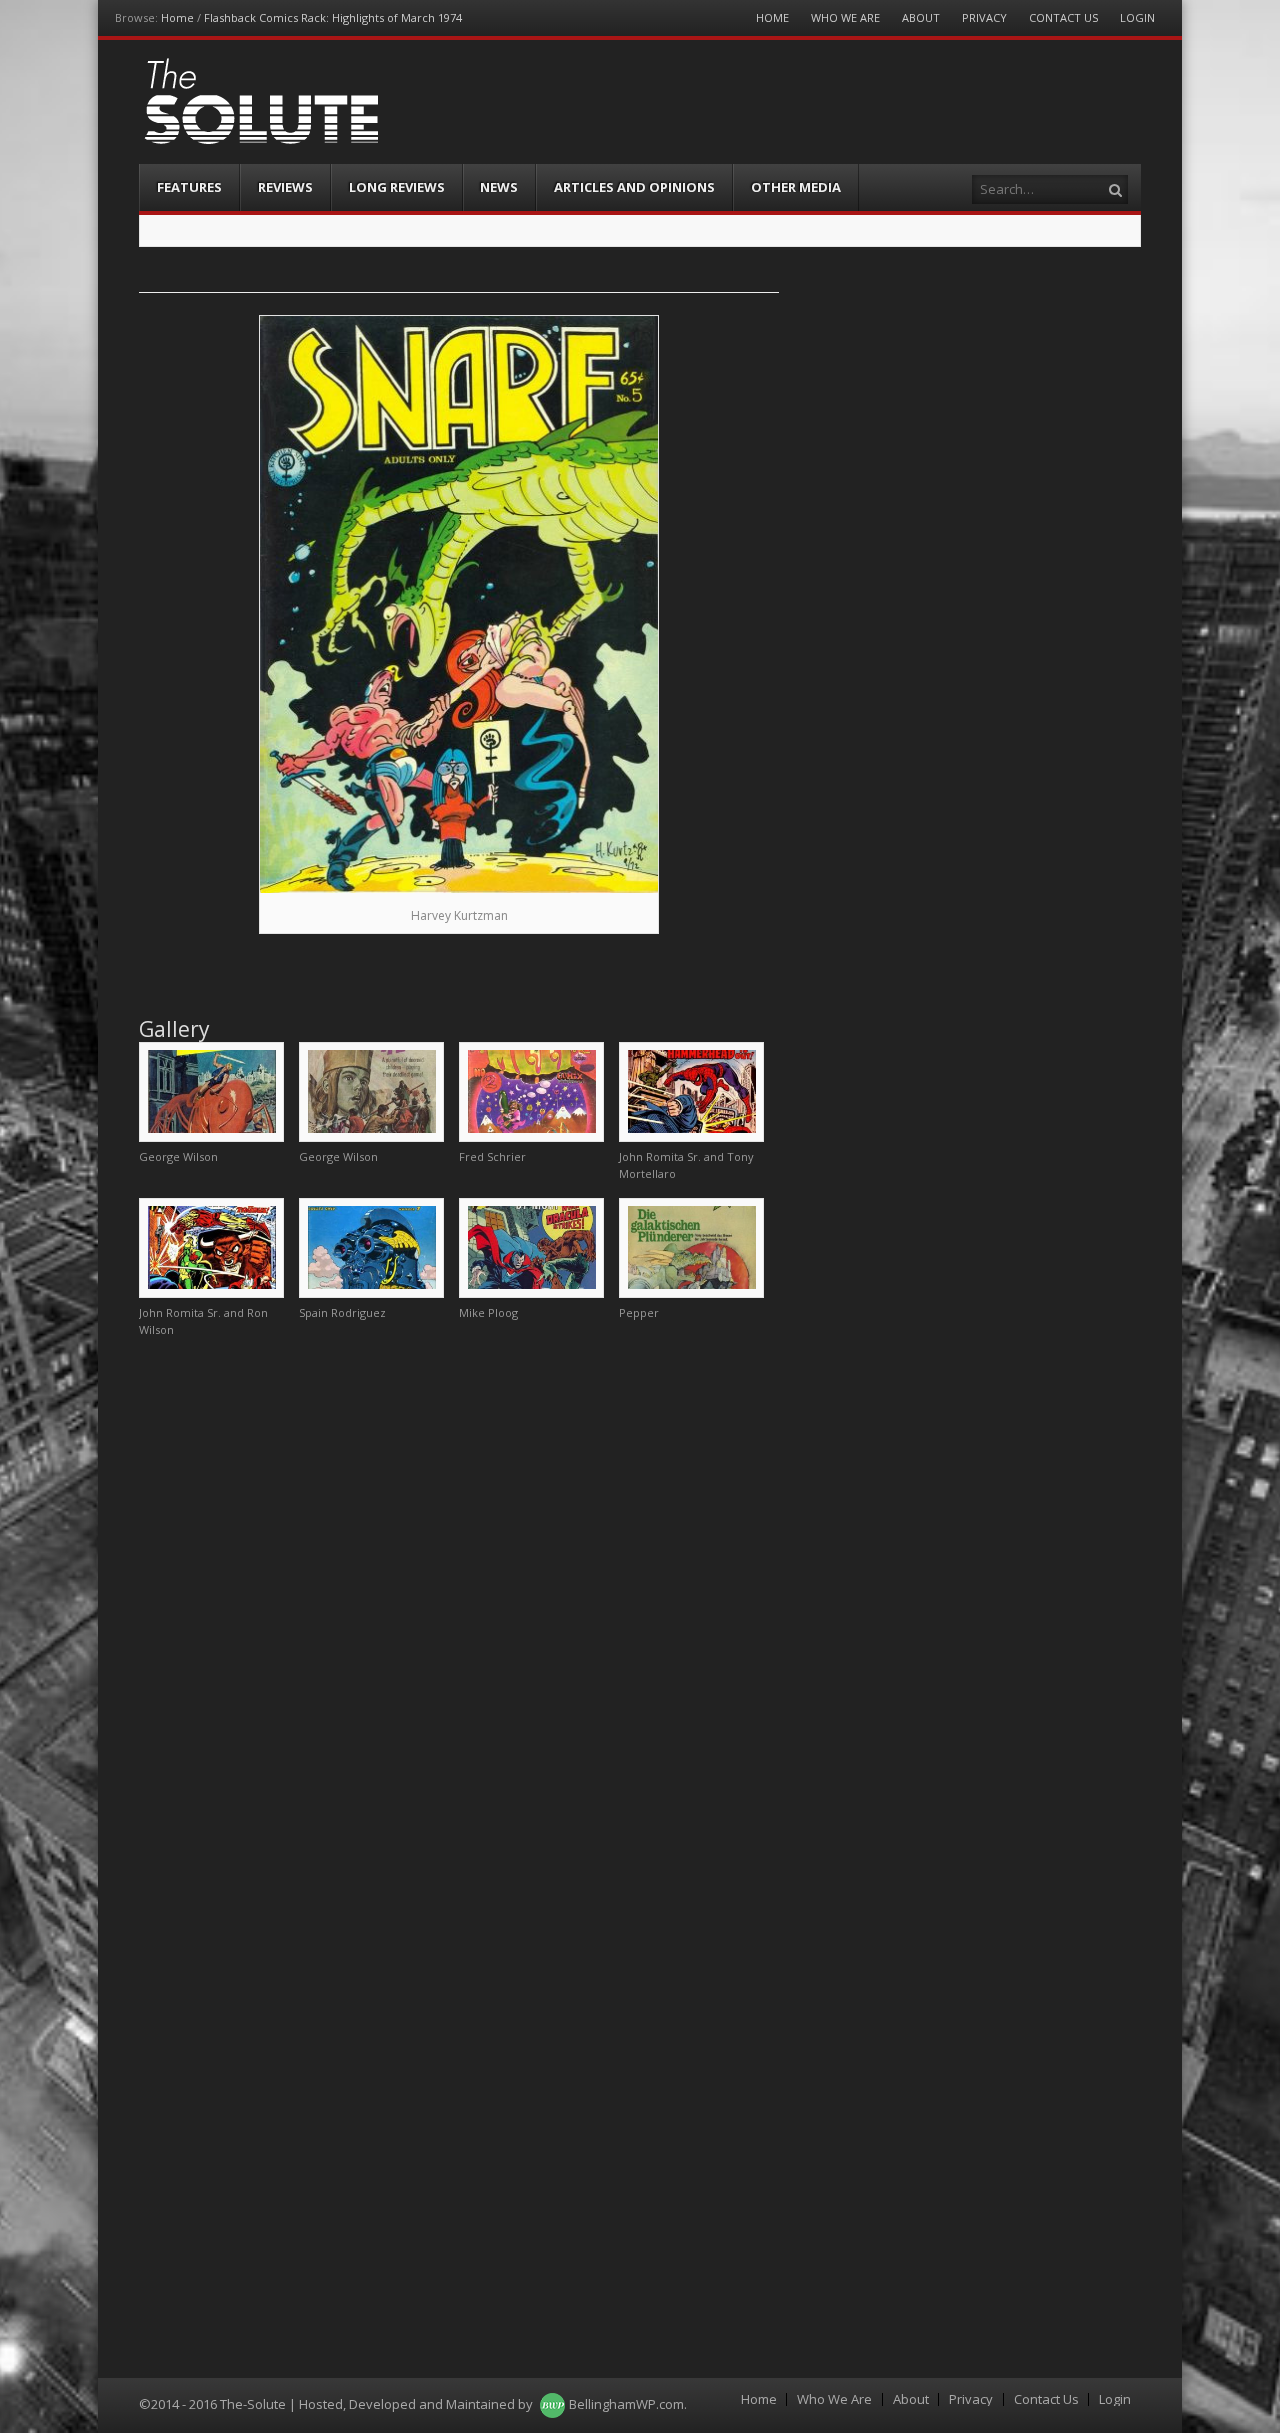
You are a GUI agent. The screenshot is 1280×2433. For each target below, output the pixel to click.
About (921, 17)
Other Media (796, 187)
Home (177, 17)
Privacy (984, 17)
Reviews (285, 187)
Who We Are (845, 17)
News (499, 187)
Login (1137, 17)
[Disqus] (459, 1604)
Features (189, 187)
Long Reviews (397, 187)
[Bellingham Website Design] (552, 2404)
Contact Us (1063, 17)
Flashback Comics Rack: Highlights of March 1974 (333, 17)
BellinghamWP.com (626, 2404)
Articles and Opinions (634, 187)
